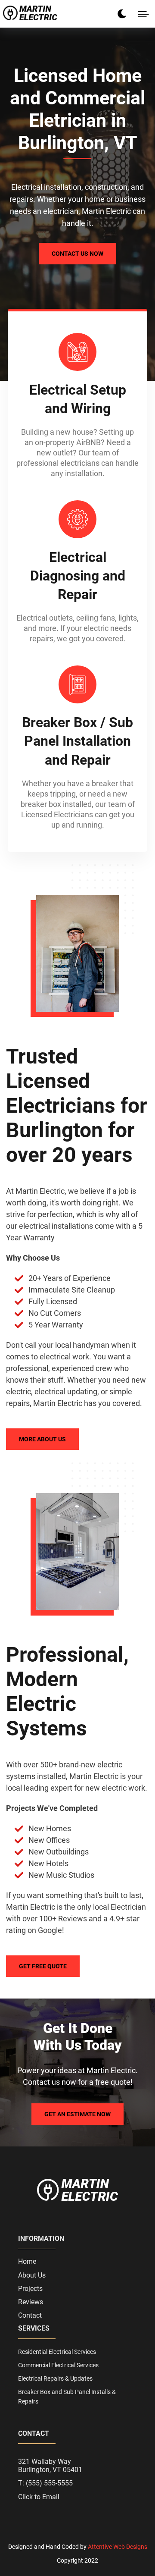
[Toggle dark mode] (122, 14)
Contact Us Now (77, 254)
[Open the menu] (143, 14)
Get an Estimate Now (77, 2114)
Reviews (31, 2302)
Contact (30, 2315)
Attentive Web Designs (118, 2547)
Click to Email (39, 2497)
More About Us (42, 1439)
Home (27, 2261)
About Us (32, 2275)
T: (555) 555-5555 (45, 2483)
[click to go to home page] (30, 13)
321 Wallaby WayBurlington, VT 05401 (50, 2466)
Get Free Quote (43, 1966)
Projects (30, 2289)
